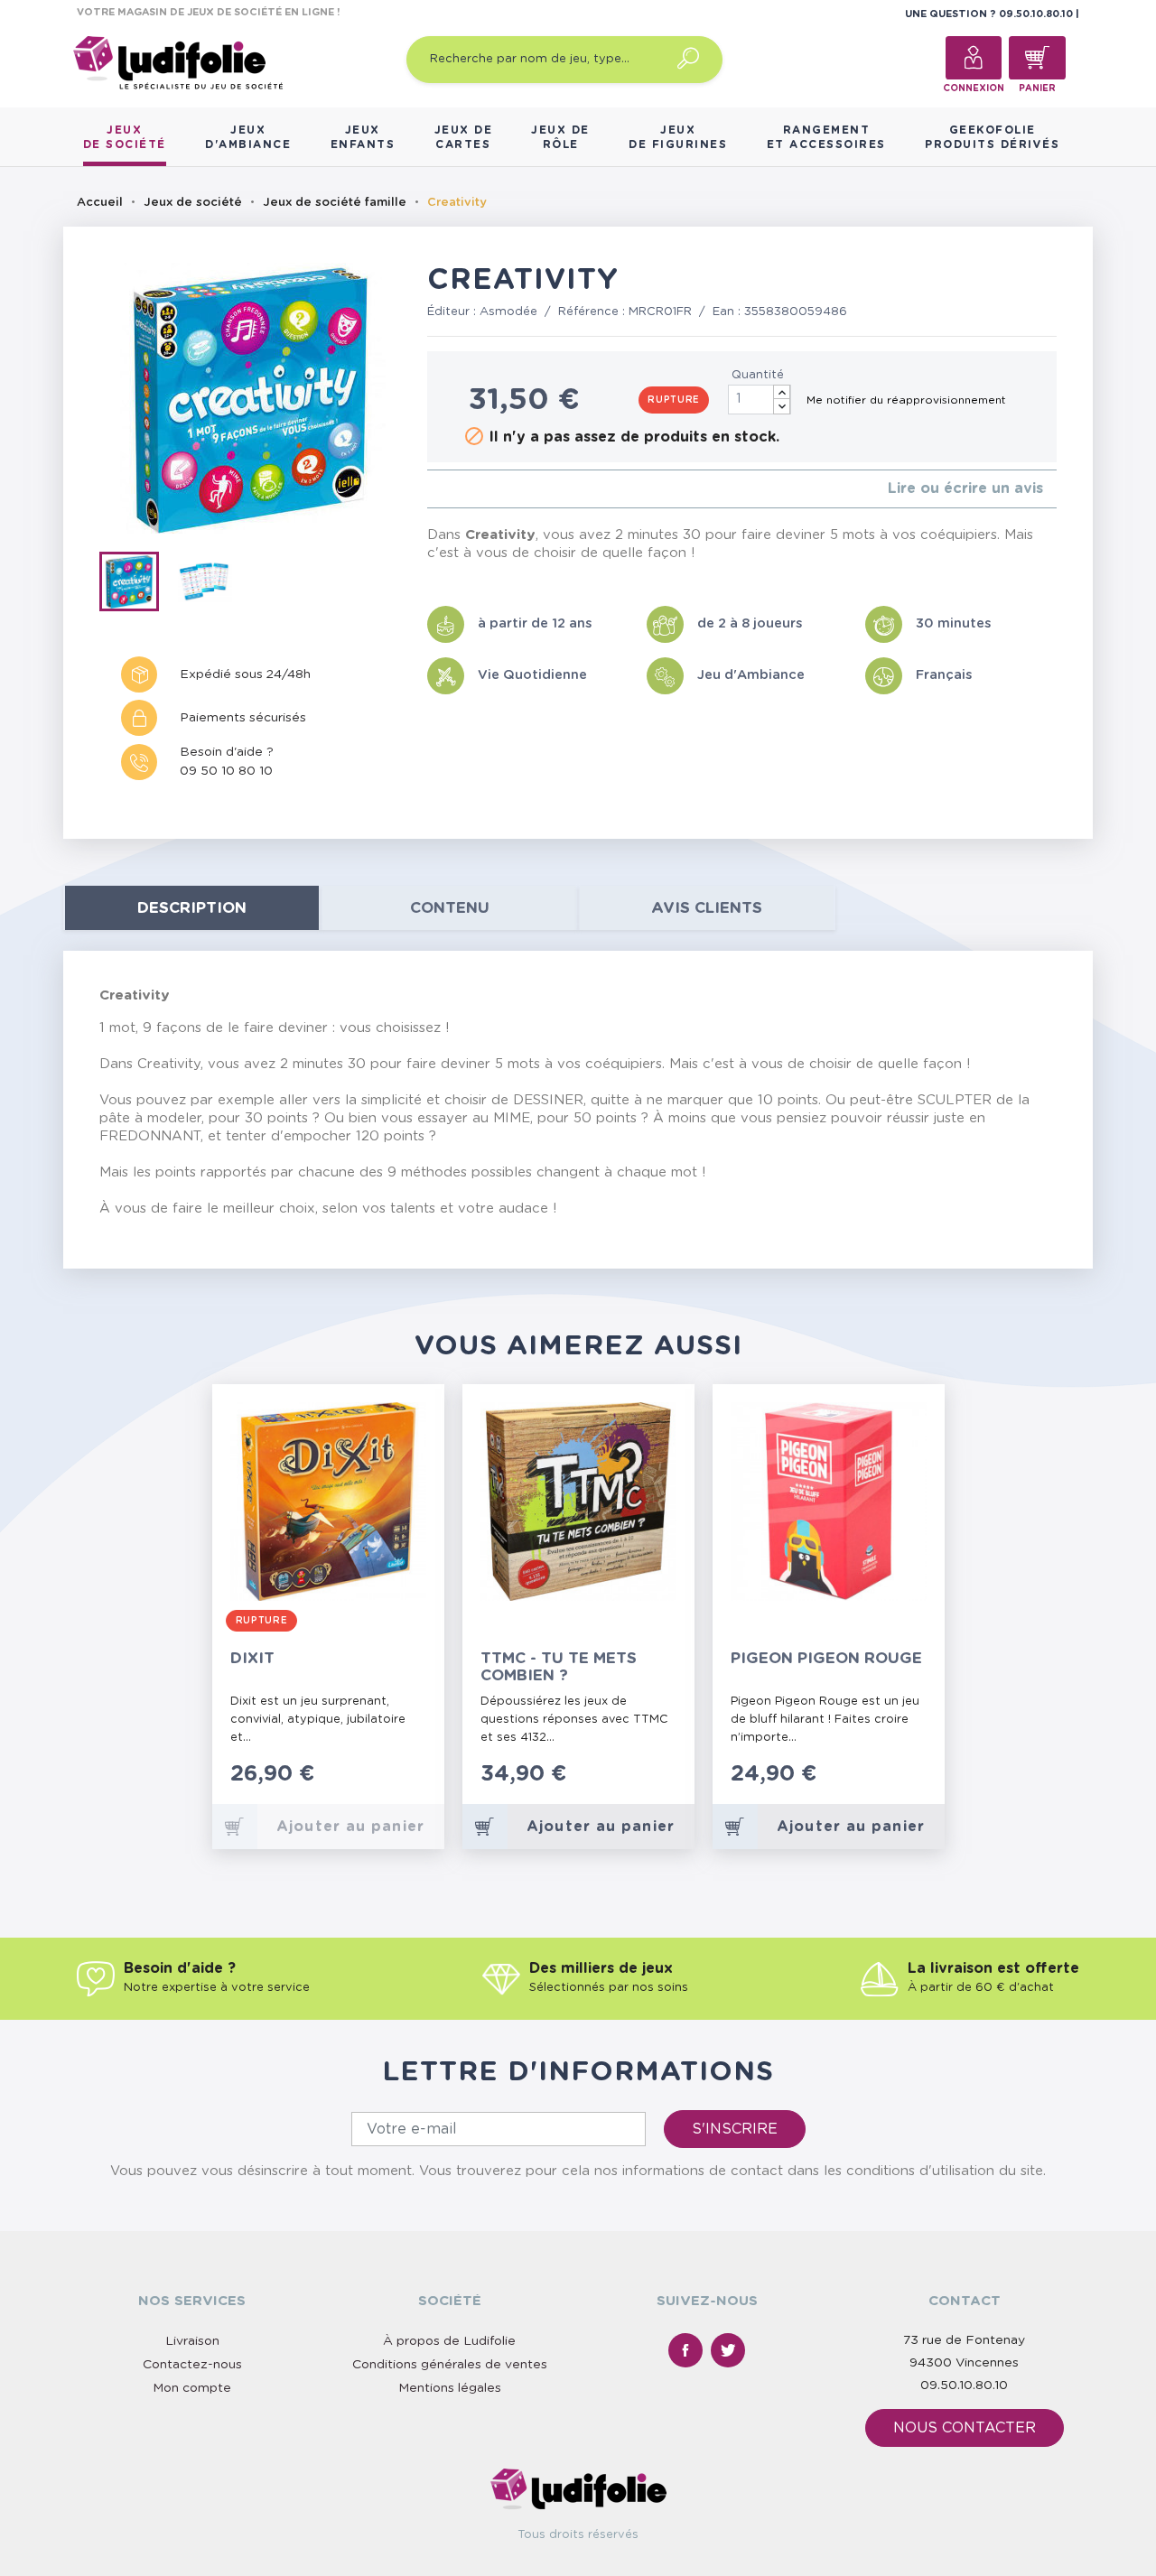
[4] (475, 489)
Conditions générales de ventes (450, 2365)
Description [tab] (192, 908)
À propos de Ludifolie (449, 2341)
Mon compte (192, 2388)
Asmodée (508, 312)
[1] (432, 489)
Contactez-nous (192, 2365)
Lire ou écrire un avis (965, 488)
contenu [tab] (450, 908)
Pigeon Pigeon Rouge (826, 1658)
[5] (490, 489)
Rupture (674, 400)
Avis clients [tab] (707, 908)
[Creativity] (137, 585)
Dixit (252, 1658)
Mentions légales (450, 2388)
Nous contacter (965, 2428)
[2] (447, 489)
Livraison (192, 2341)
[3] (461, 489)
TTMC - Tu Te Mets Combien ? (559, 1667)
